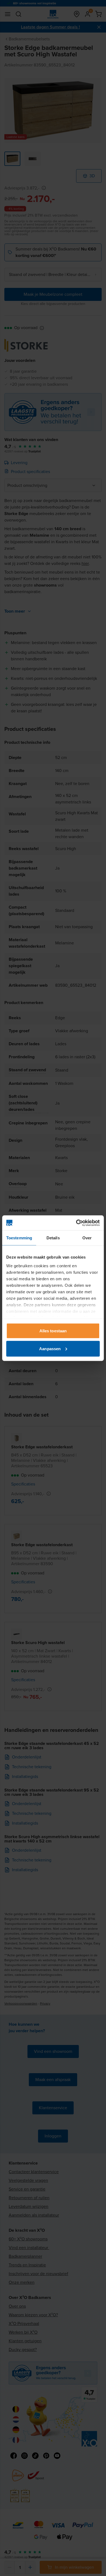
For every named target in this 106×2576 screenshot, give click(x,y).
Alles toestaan (53, 1331)
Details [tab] (53, 1238)
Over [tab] (87, 1238)
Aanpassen (50, 1348)
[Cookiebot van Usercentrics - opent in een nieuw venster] (76, 1223)
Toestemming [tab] (19, 1238)
